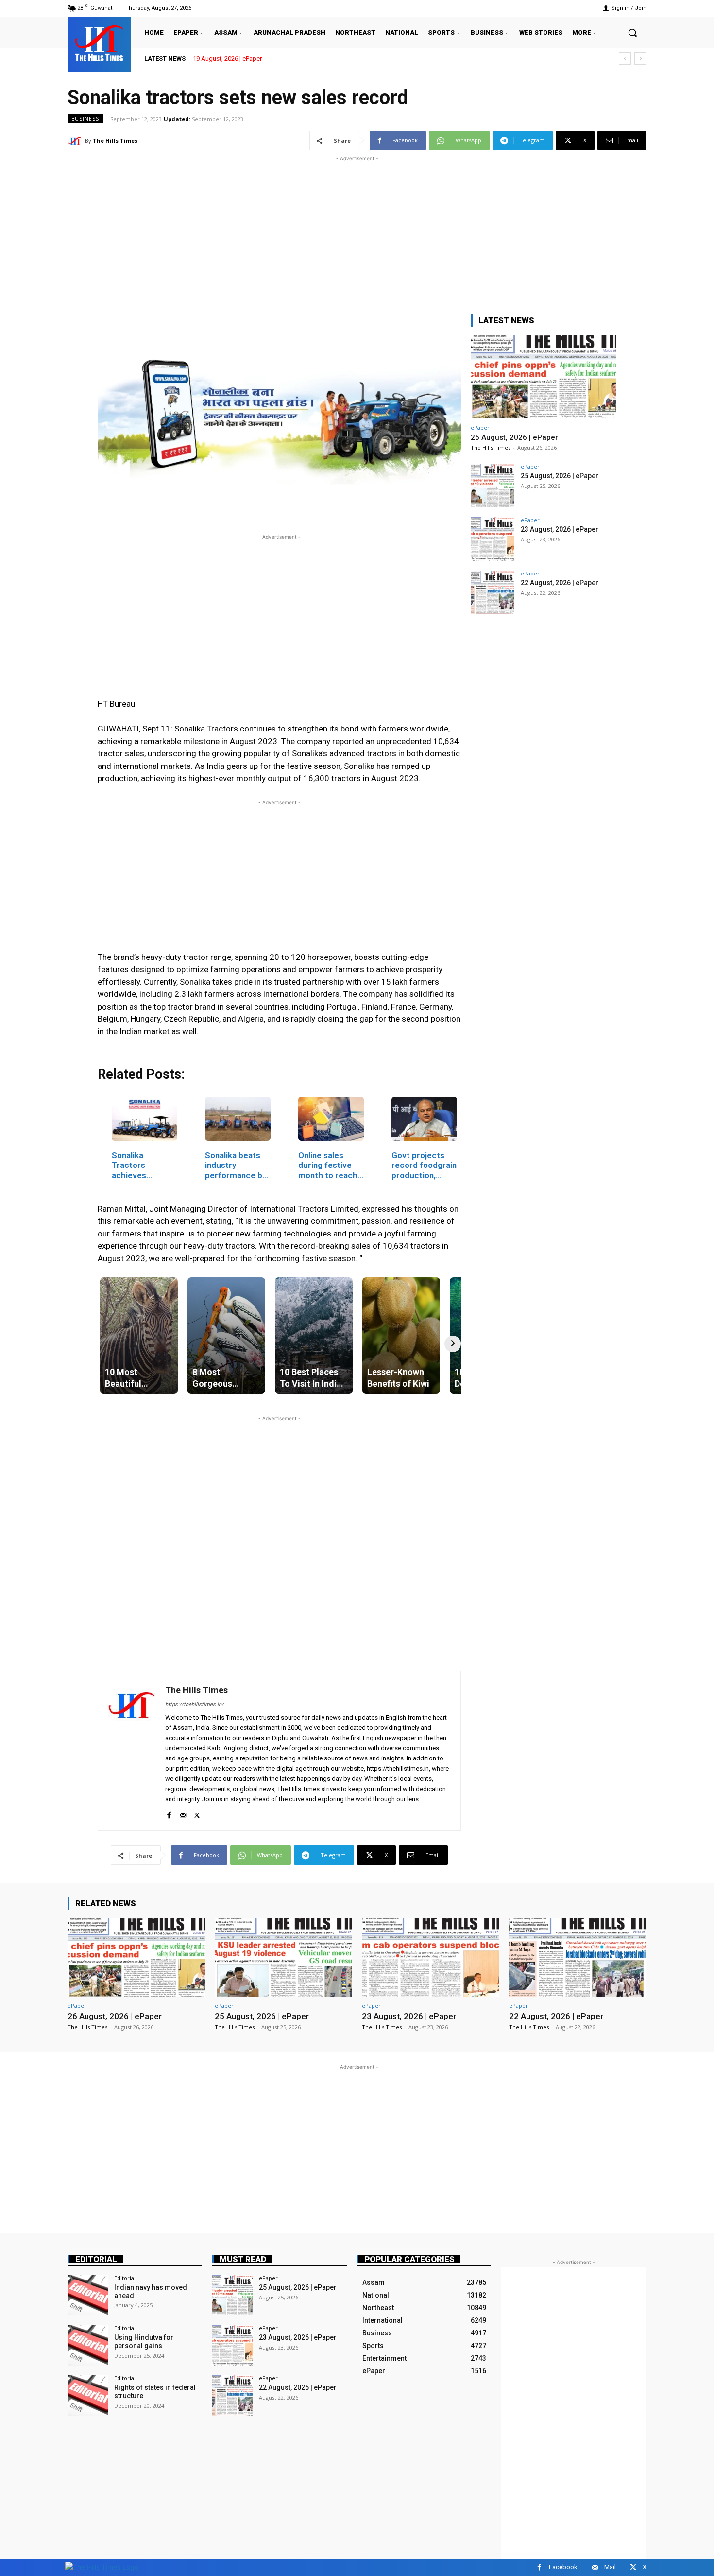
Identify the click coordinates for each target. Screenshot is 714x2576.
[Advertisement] (357, 232)
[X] (197, 1813)
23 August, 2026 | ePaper (560, 529)
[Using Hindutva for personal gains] (88, 2345)
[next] (640, 59)
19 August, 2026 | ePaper (227, 59)
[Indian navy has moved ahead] (88, 2295)
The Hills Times (115, 141)
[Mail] (183, 1813)
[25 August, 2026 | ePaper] (493, 486)
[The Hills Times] (99, 43)
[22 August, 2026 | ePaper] (493, 592)
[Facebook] (169, 1813)
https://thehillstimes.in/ (195, 1704)
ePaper (480, 427)
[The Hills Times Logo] (102, 2567)
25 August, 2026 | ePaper (560, 476)
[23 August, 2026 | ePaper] (493, 539)
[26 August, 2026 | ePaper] (544, 377)
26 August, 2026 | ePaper (514, 437)
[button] (632, 33)
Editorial (96, 2259)
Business (85, 119)
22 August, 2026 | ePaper (560, 583)
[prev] (625, 59)
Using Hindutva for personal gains (144, 2341)
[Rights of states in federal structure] (88, 2395)
